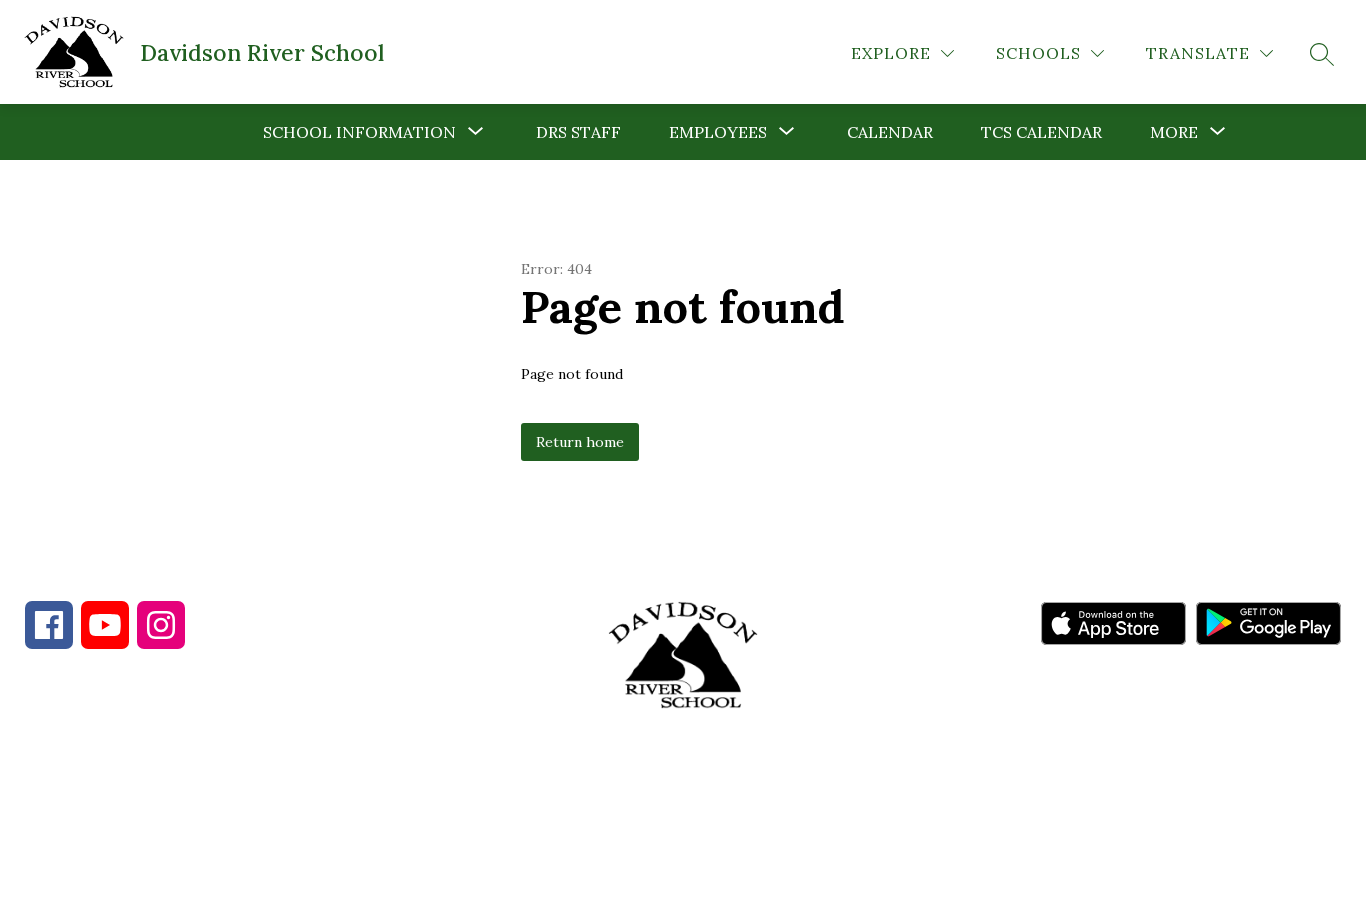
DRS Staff (578, 132)
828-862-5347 (378, 769)
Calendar (890, 132)
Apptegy (725, 868)
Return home (580, 442)
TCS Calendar (1041, 132)
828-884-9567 (201, 769)
